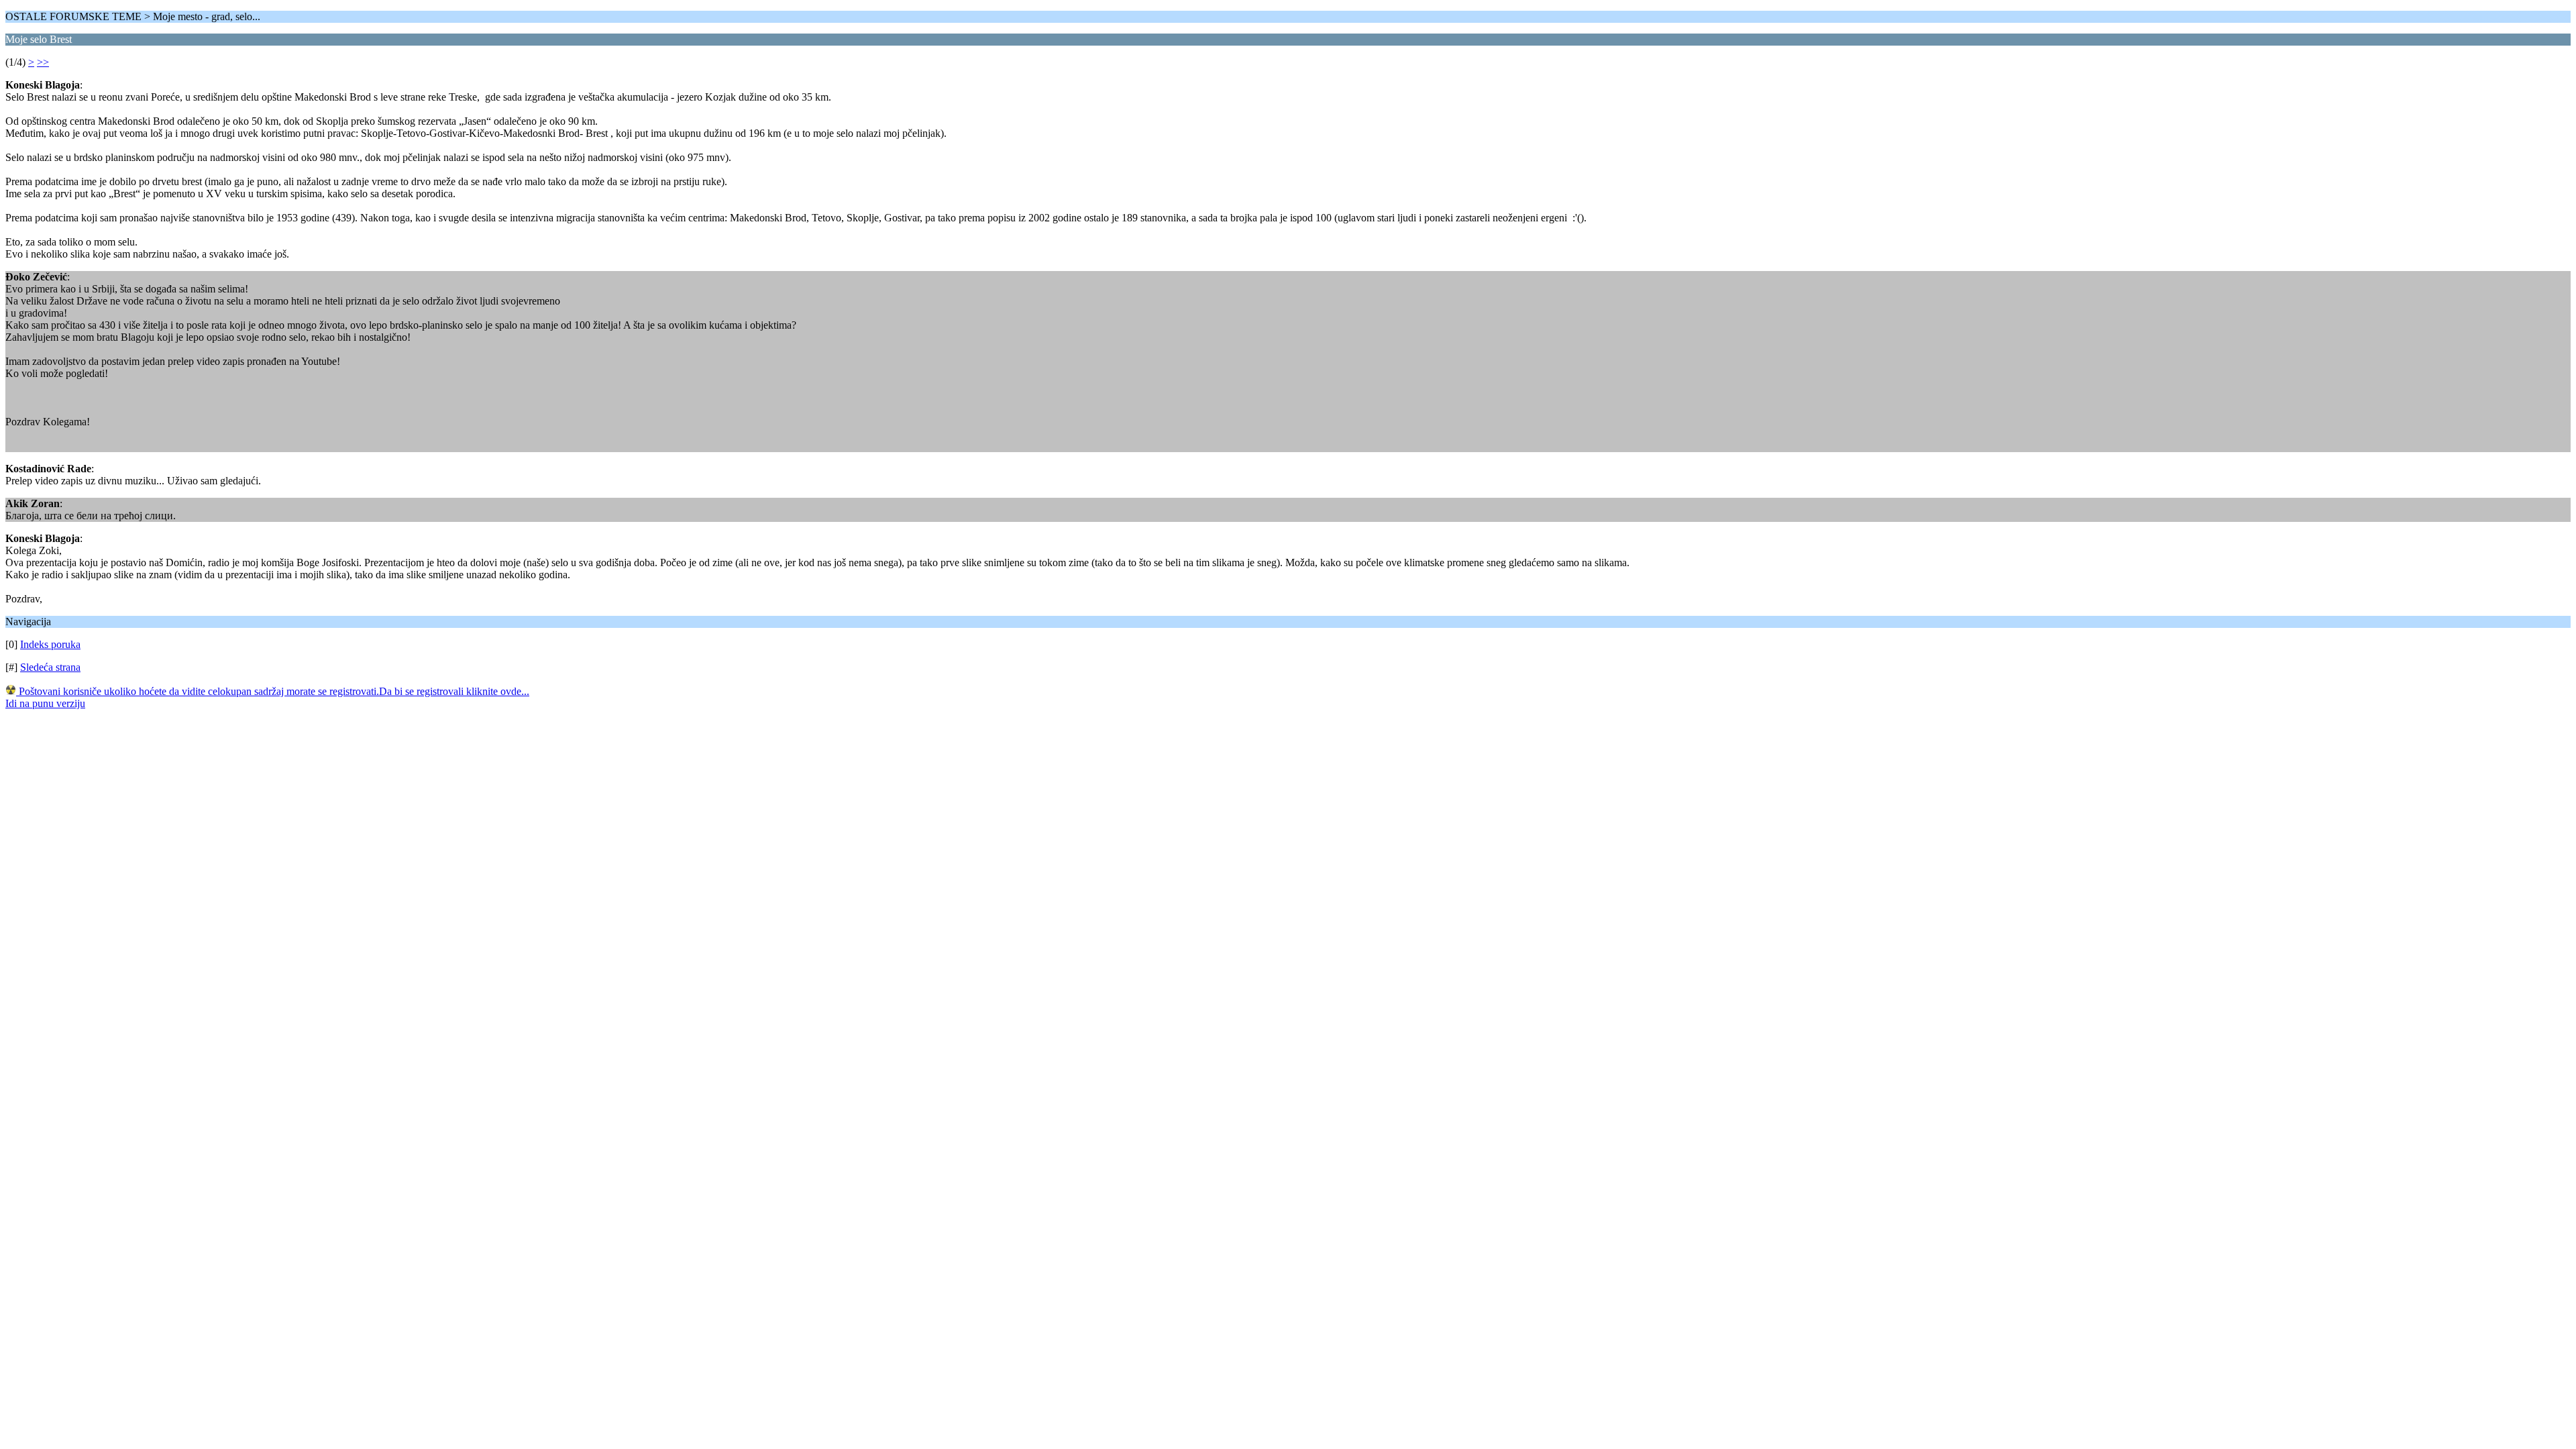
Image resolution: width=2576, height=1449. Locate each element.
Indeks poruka (50, 644)
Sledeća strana (50, 667)
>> (43, 62)
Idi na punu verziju (45, 703)
